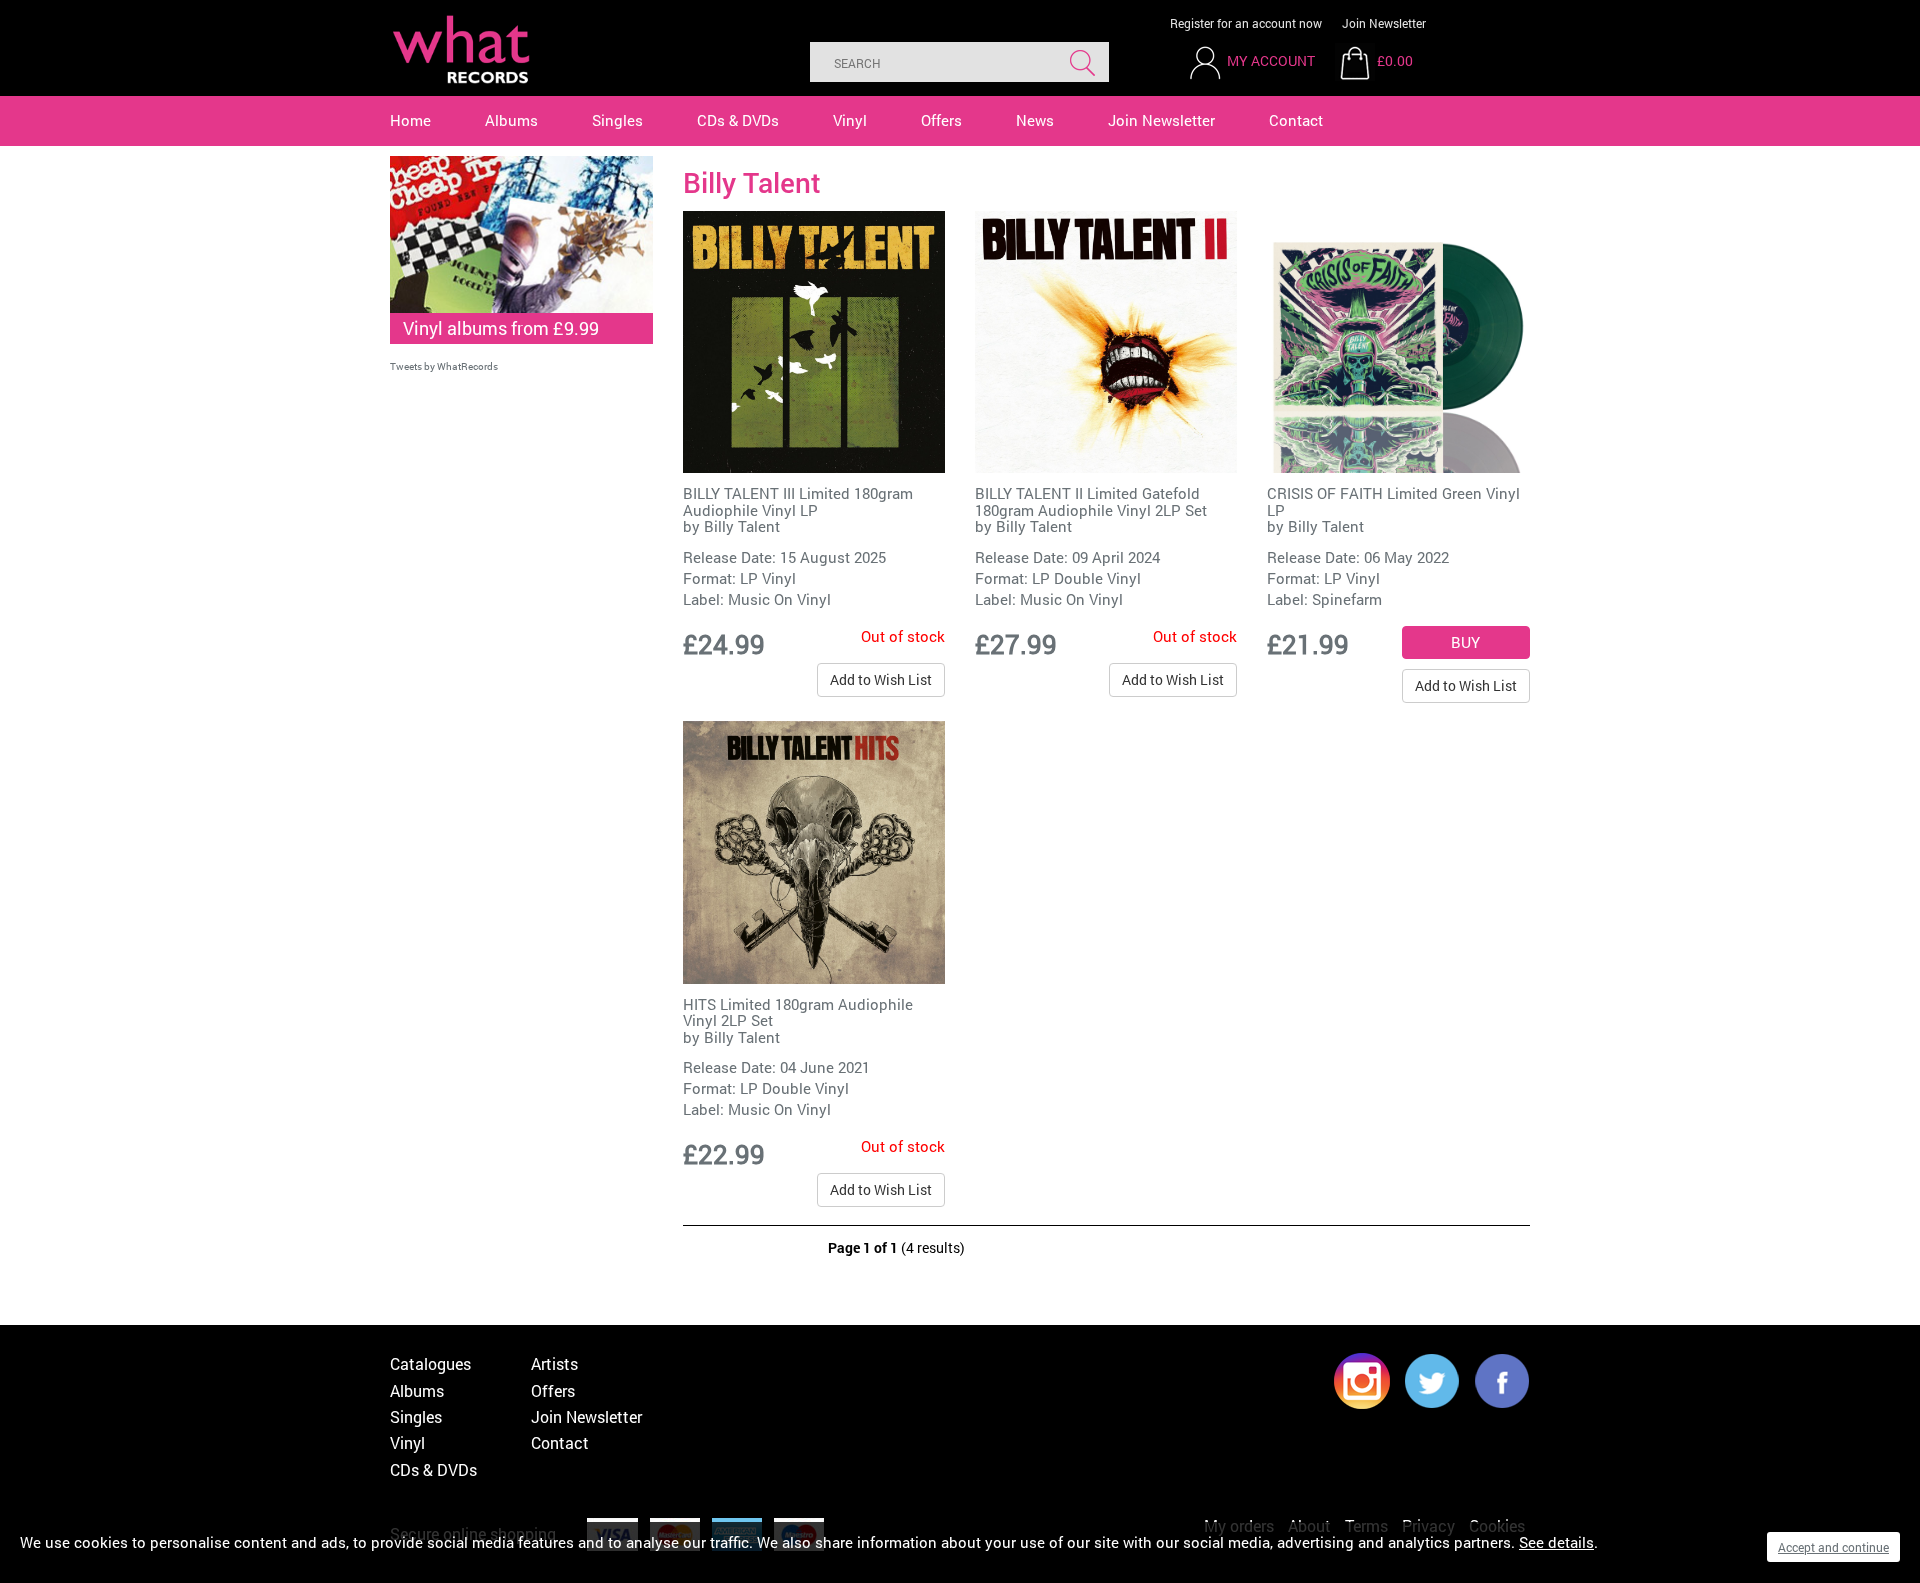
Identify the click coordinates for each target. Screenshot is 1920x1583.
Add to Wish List (881, 679)
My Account (1271, 60)
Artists (554, 1363)
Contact (1296, 120)
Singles (617, 120)
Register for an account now (1246, 23)
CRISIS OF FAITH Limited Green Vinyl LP (1393, 501)
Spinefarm (1347, 599)
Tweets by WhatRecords (444, 366)
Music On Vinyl (779, 599)
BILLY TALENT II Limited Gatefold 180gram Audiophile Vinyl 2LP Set (1091, 501)
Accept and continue (1833, 1547)
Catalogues (430, 1363)
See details (1556, 1542)
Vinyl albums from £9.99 (501, 328)
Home (410, 120)
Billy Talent (742, 526)
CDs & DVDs (738, 120)
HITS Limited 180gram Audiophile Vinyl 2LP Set (798, 1012)
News (1035, 120)
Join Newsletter (1384, 23)
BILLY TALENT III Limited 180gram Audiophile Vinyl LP (798, 501)
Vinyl (850, 120)
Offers (941, 120)
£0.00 (1395, 60)
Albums (511, 120)
